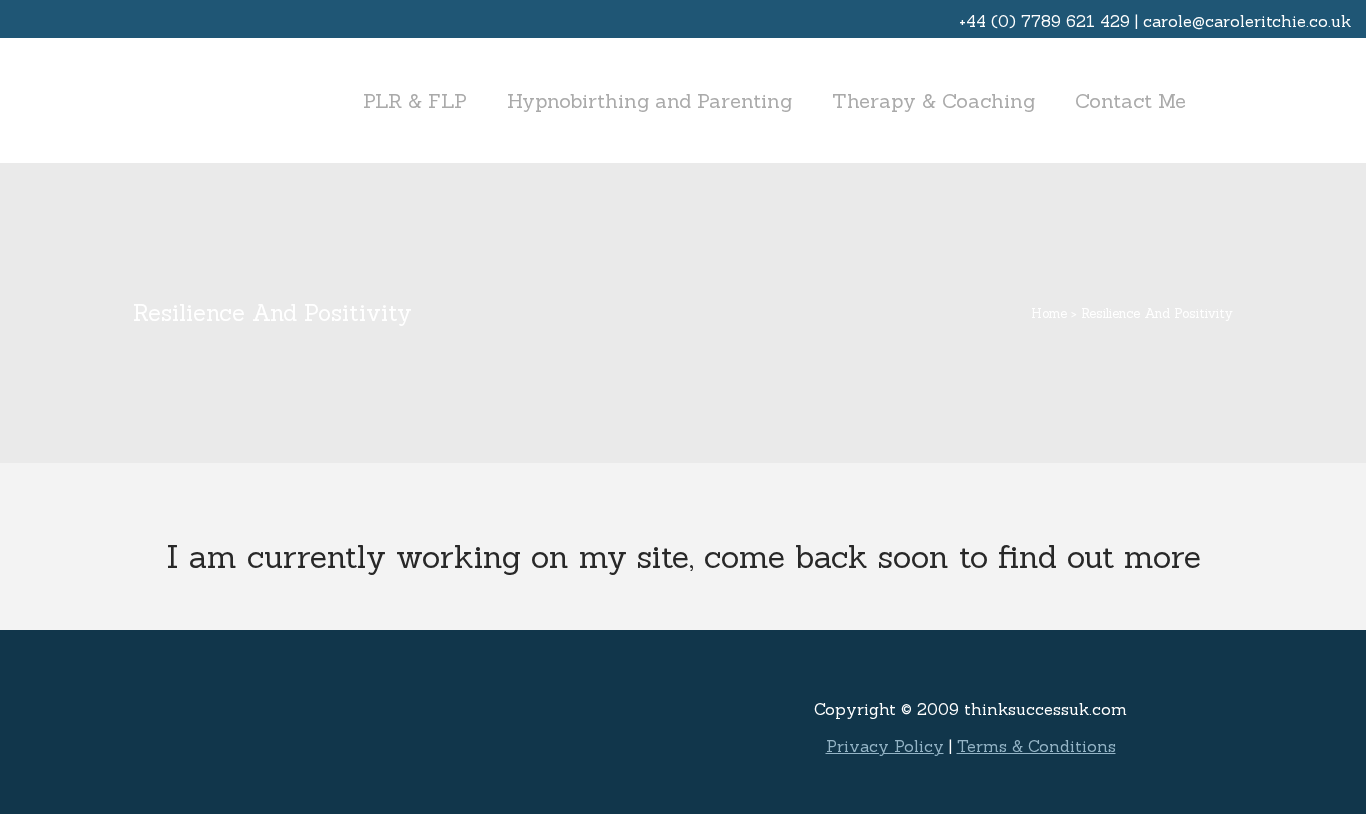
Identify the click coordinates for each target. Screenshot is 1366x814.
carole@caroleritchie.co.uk (1247, 21)
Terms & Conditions (1036, 746)
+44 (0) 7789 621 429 (1044, 21)
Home (1049, 313)
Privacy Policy (885, 746)
